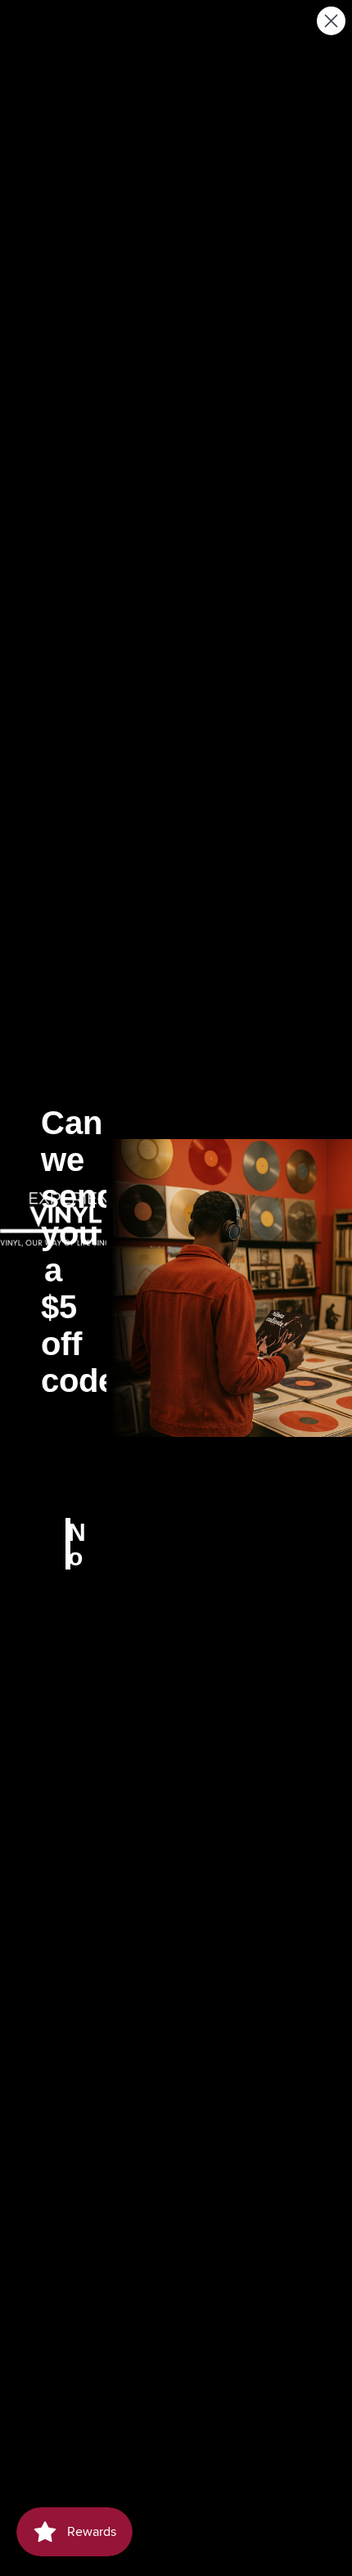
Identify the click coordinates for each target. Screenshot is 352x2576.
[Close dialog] (331, 21)
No (69, 1544)
